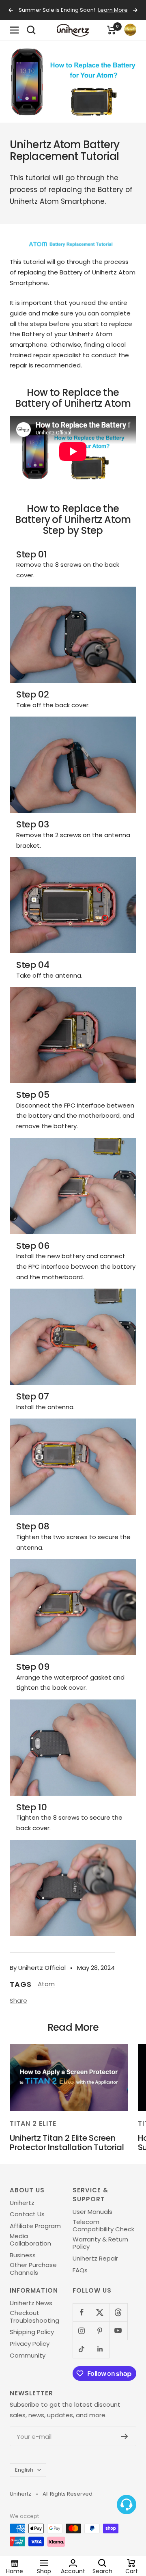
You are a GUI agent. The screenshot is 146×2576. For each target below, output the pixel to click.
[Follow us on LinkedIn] (100, 2349)
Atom (46, 1984)
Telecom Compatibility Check (103, 2226)
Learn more (113, 10)
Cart (132, 2571)
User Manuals (92, 2212)
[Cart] (112, 30)
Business (23, 2255)
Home (15, 2571)
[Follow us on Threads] (118, 2312)
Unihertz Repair (95, 2259)
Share (18, 2001)
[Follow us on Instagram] (82, 2331)
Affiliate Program (35, 2226)
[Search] (31, 30)
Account (73, 2571)
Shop (44, 2571)
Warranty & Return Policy (100, 2243)
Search (102, 2571)
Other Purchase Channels (33, 2269)
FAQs (80, 2270)
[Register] (125, 2436)
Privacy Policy (30, 2344)
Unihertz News (31, 2303)
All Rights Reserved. (68, 2494)
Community (28, 2356)
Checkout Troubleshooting (34, 2317)
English (24, 2470)
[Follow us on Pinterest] (100, 2331)
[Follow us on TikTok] (82, 2349)
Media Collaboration (30, 2240)
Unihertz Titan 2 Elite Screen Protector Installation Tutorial (67, 2143)
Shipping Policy (32, 2332)
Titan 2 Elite (33, 2124)
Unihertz (22, 2203)
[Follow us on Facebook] (82, 2312)
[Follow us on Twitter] (100, 2312)
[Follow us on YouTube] (118, 2331)
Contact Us (27, 2214)
